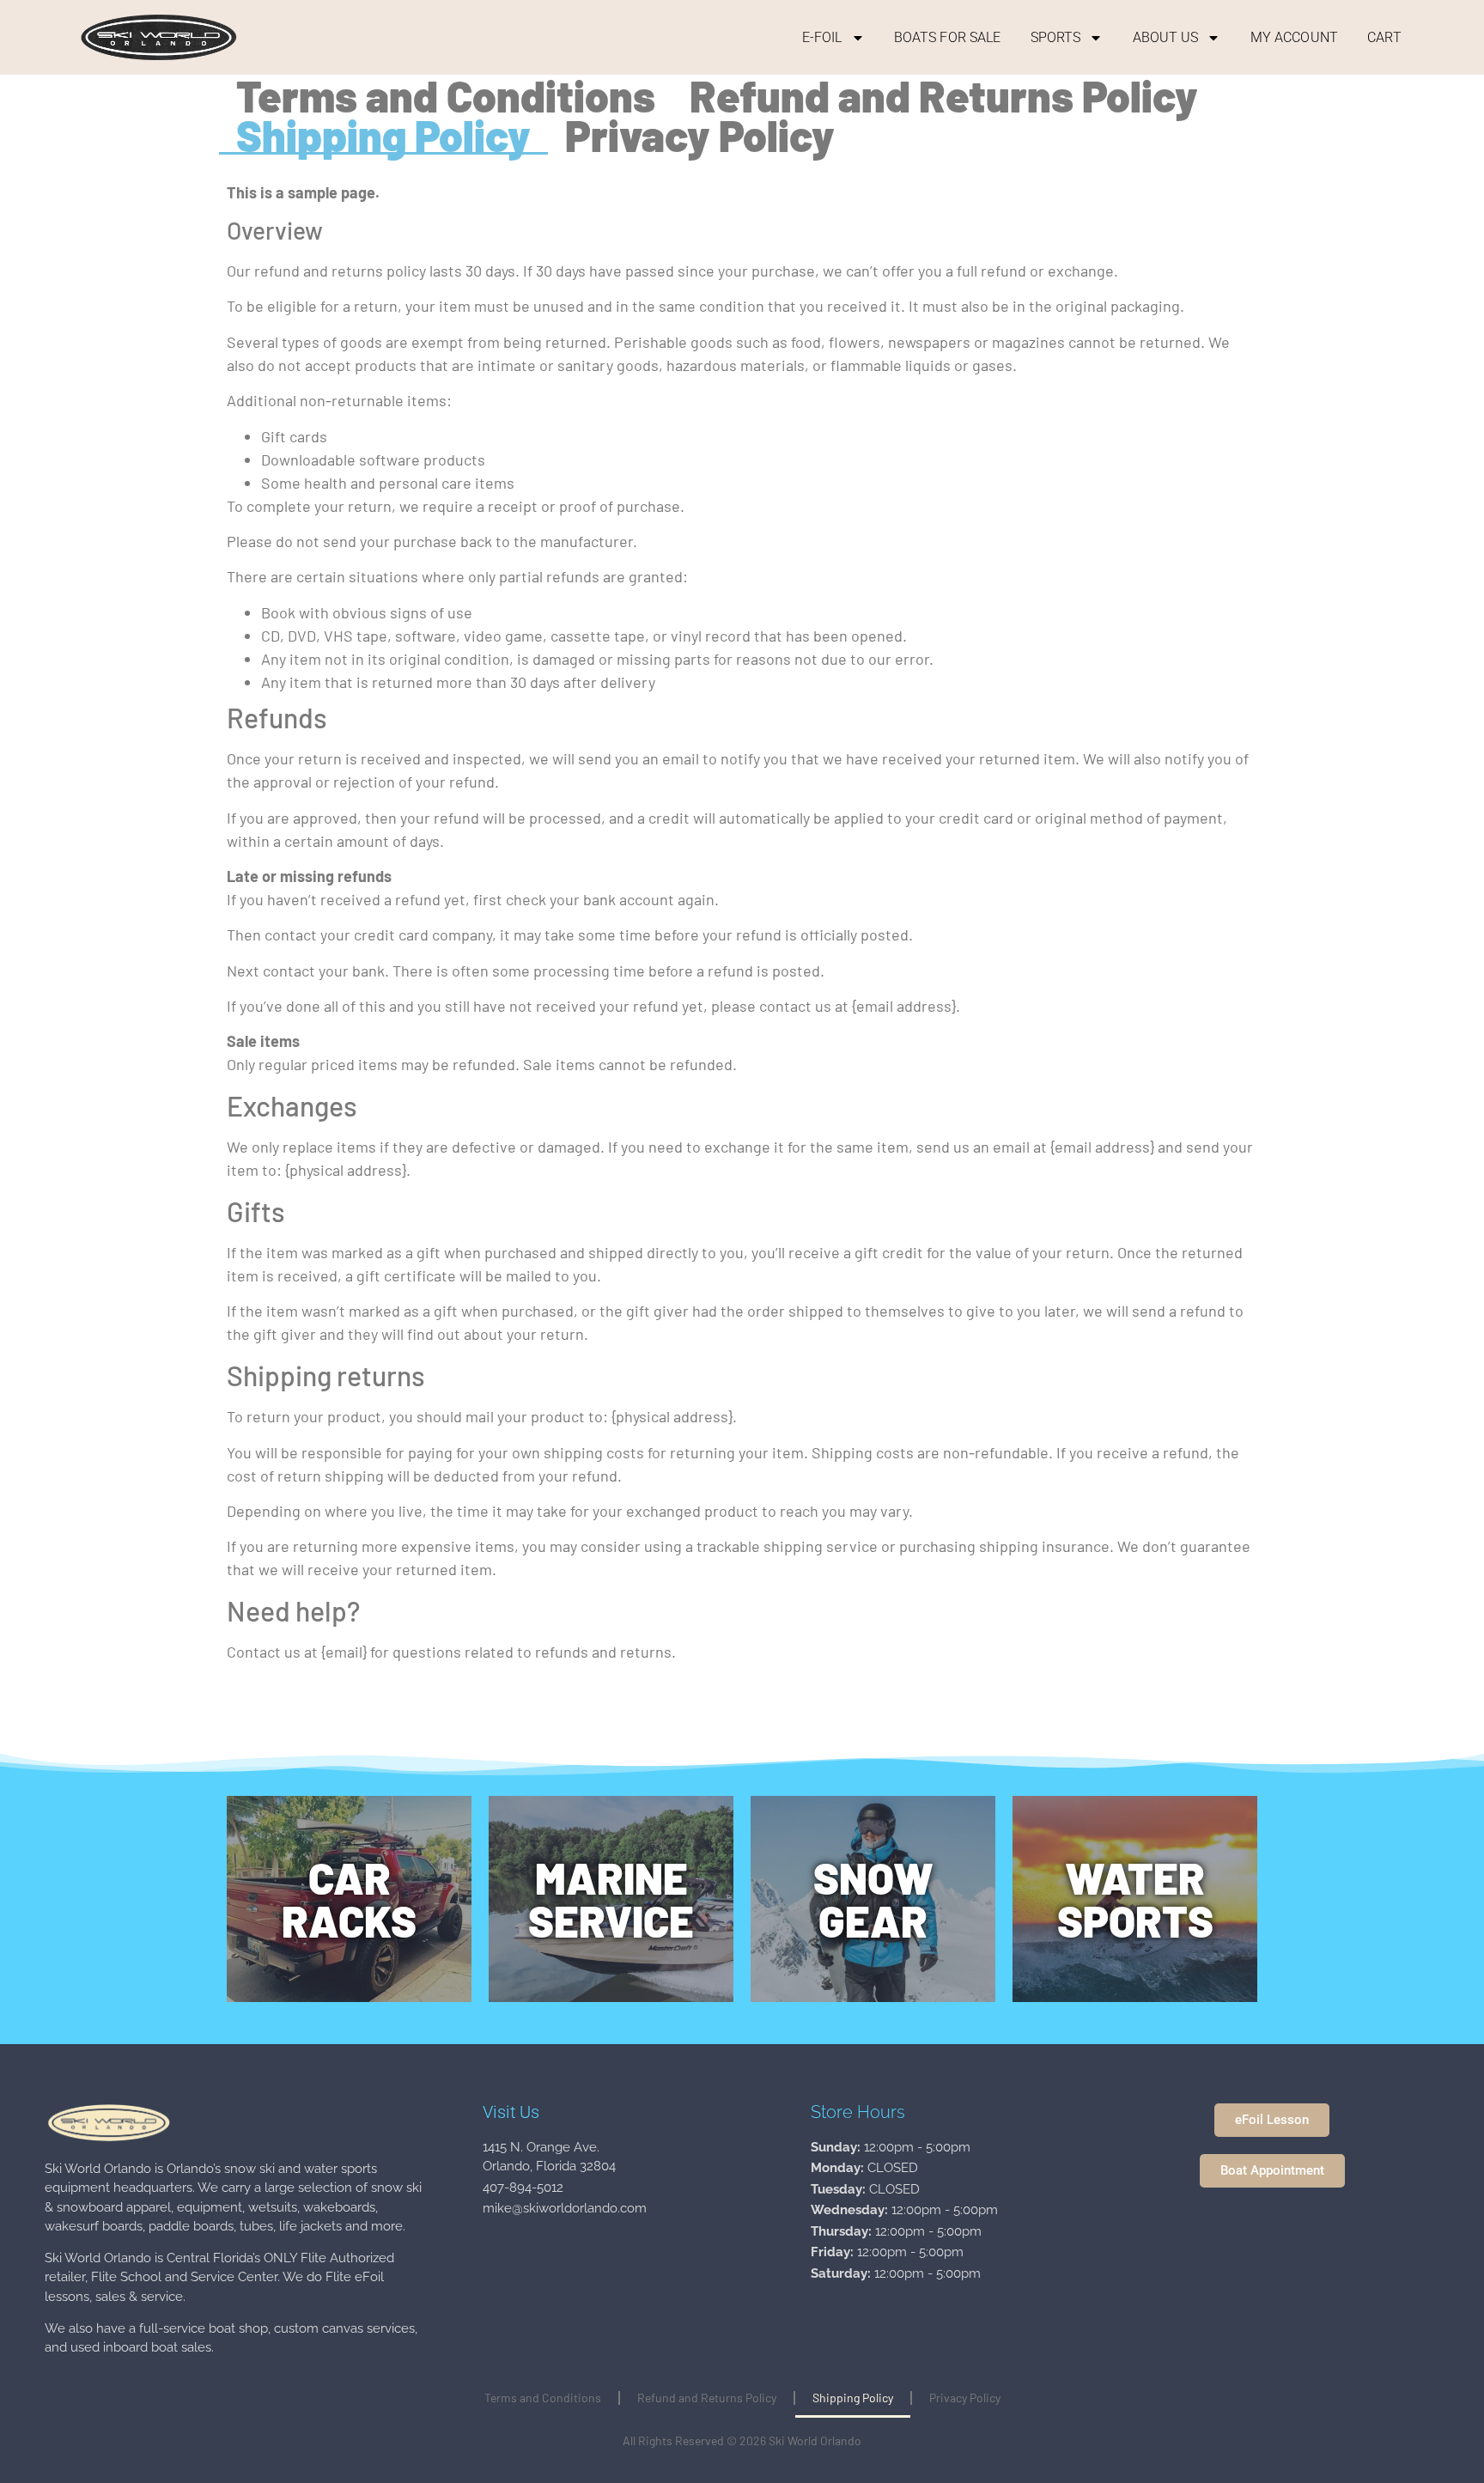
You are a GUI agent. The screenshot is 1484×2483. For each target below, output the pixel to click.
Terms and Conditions (446, 95)
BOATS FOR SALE (947, 37)
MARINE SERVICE (611, 1899)
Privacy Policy (700, 135)
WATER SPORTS (1135, 1899)
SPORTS (1056, 37)
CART (1384, 37)
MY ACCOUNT (1294, 37)
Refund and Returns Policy (944, 95)
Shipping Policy (383, 135)
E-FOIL (822, 37)
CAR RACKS (349, 1899)
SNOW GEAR (873, 1899)
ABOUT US (1166, 37)
